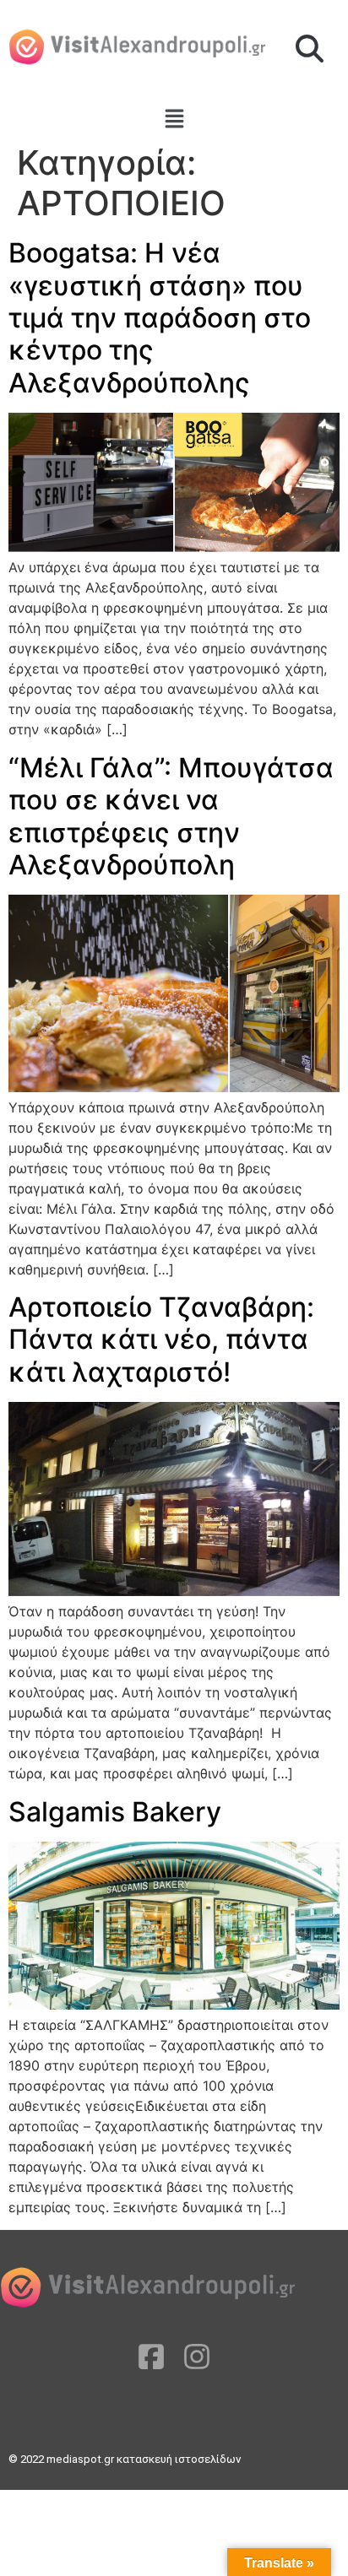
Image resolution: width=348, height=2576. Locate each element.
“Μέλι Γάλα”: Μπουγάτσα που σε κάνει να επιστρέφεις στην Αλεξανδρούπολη (171, 816)
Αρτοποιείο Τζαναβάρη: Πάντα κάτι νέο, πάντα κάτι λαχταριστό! (161, 1339)
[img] (174, 119)
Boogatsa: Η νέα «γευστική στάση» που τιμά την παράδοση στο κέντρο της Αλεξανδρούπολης (160, 318)
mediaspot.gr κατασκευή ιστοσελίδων (145, 2459)
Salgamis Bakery (115, 1812)
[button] (310, 50)
